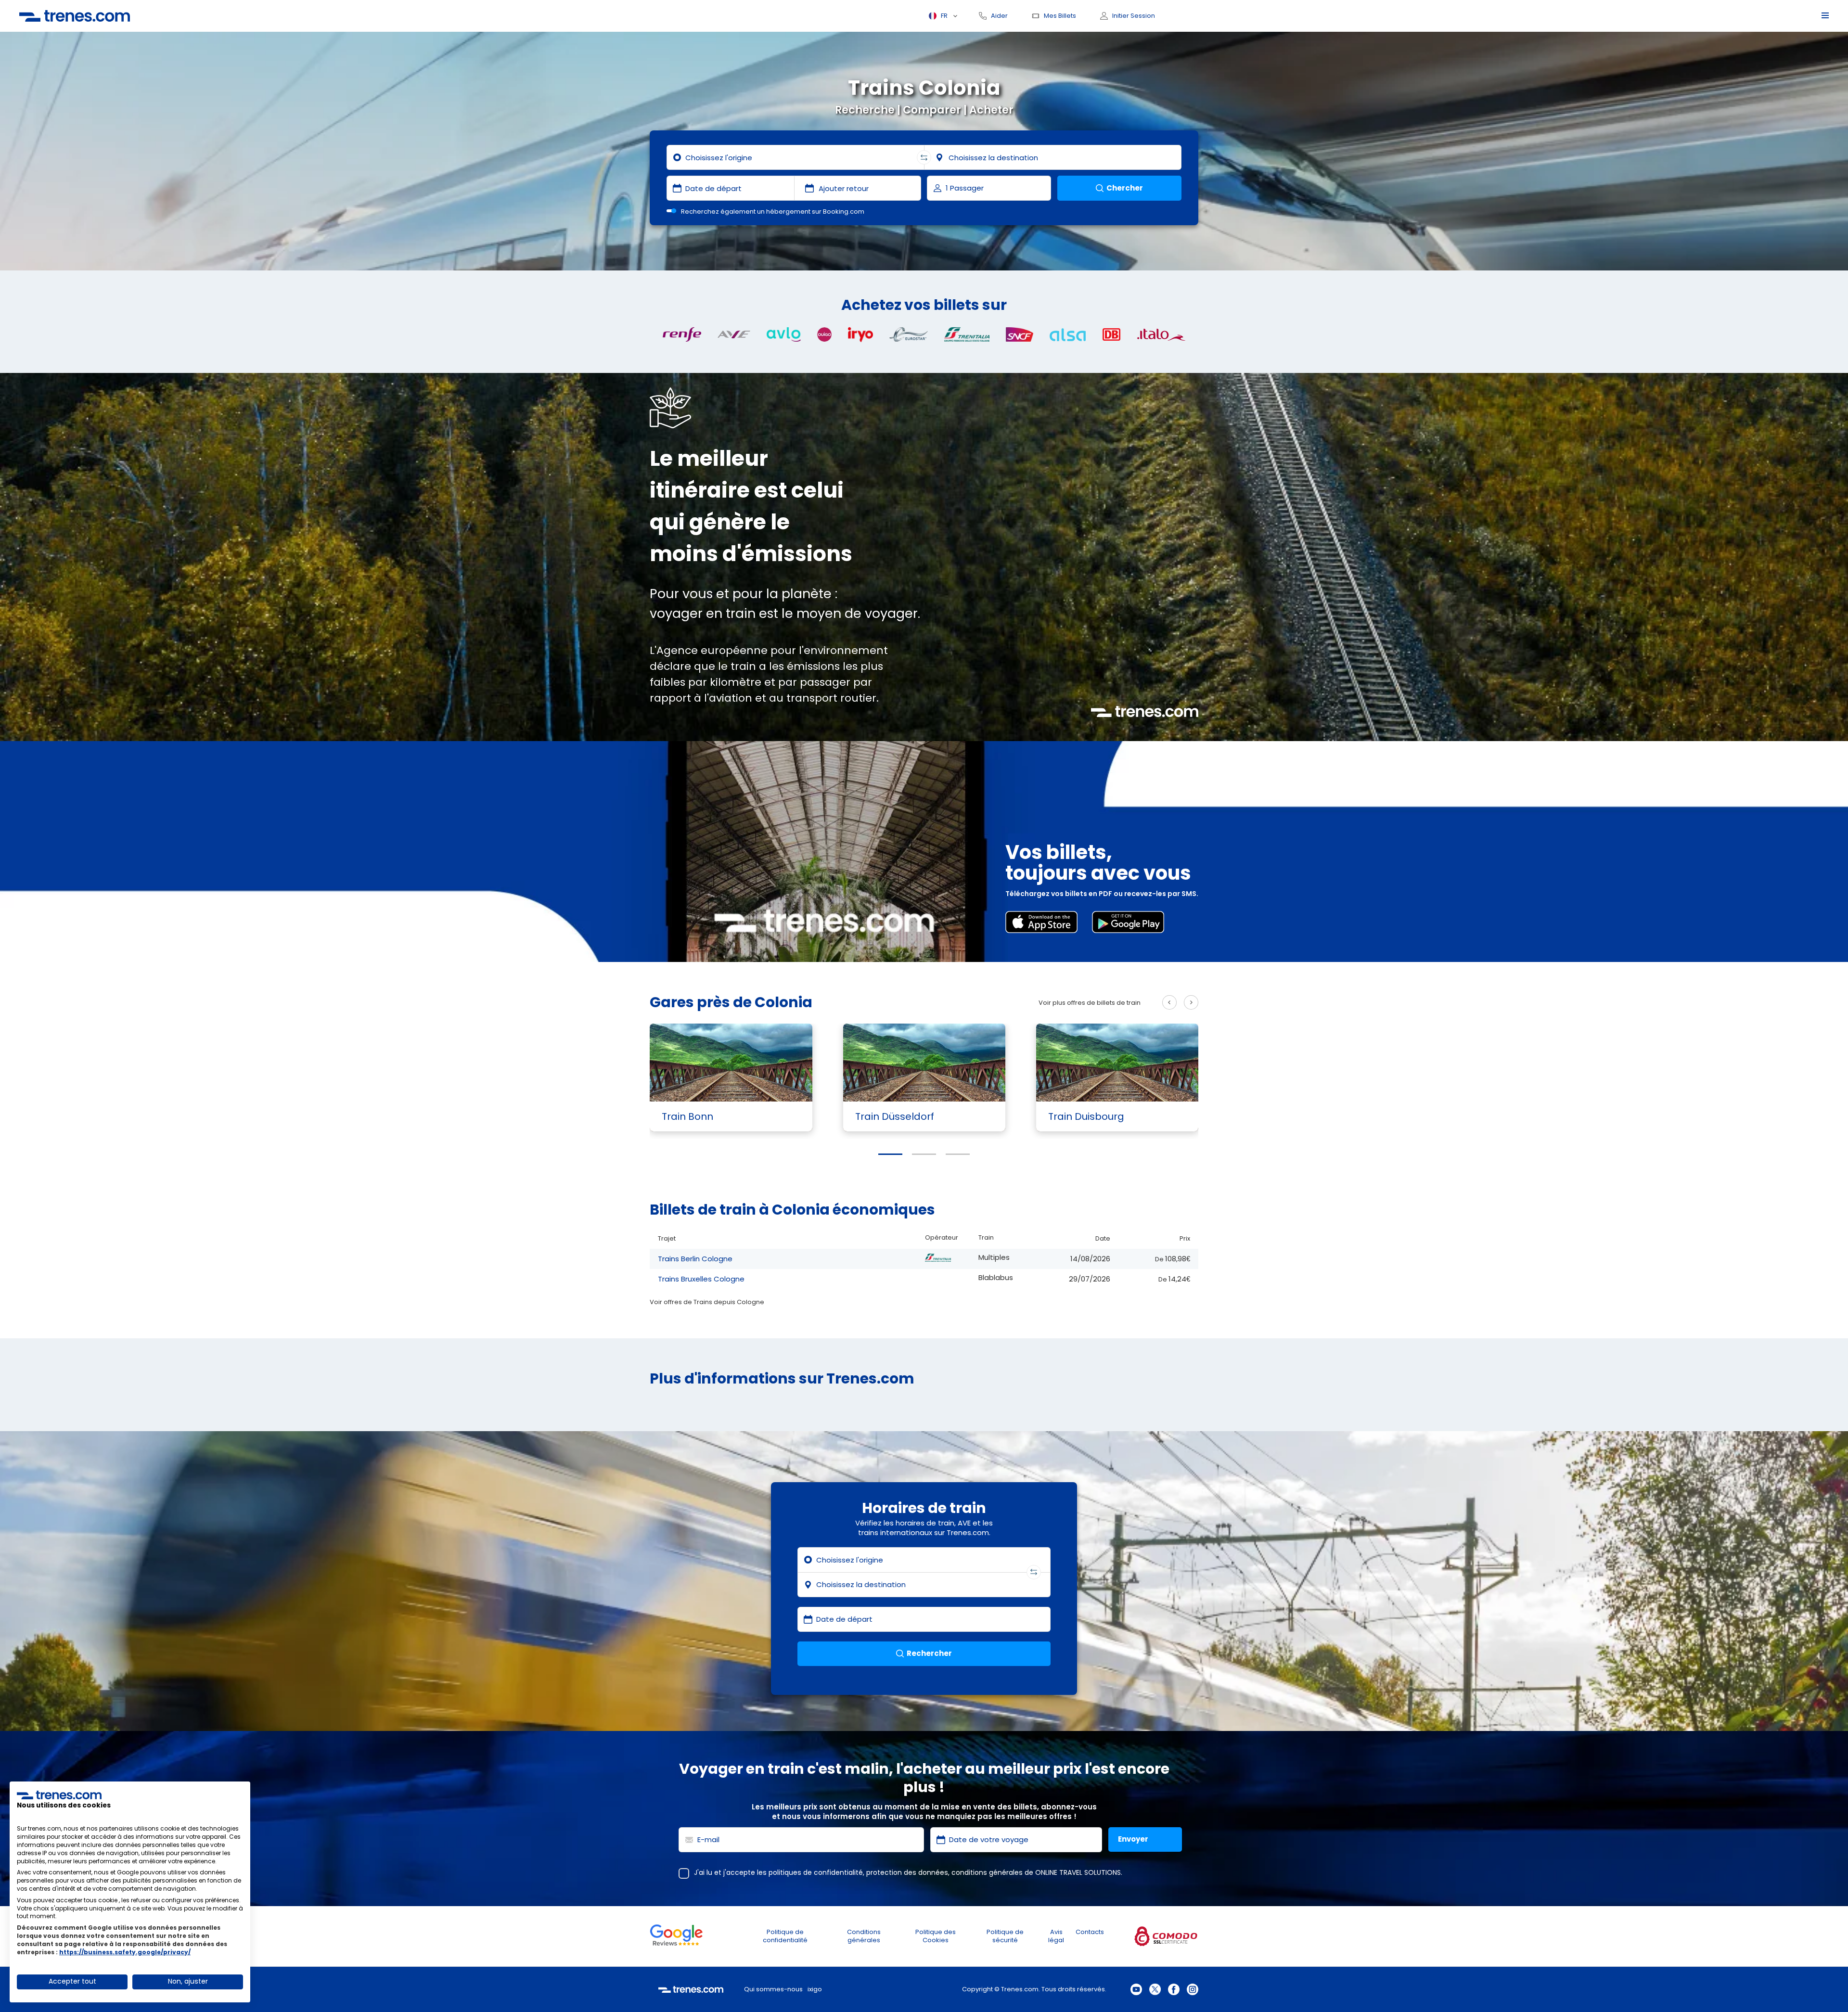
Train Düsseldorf (895, 1116)
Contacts (1090, 1932)
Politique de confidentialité (785, 1936)
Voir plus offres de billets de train (1090, 1003)
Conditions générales (864, 1936)
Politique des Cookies (936, 1936)
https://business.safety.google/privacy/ (125, 1952)
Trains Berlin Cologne (695, 1259)
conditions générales (987, 1872)
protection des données (907, 1872)
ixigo (815, 1989)
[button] (890, 1154)
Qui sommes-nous (773, 1989)
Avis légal (1056, 1936)
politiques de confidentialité (816, 1872)
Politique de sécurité (1005, 1936)
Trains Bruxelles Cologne (701, 1279)
